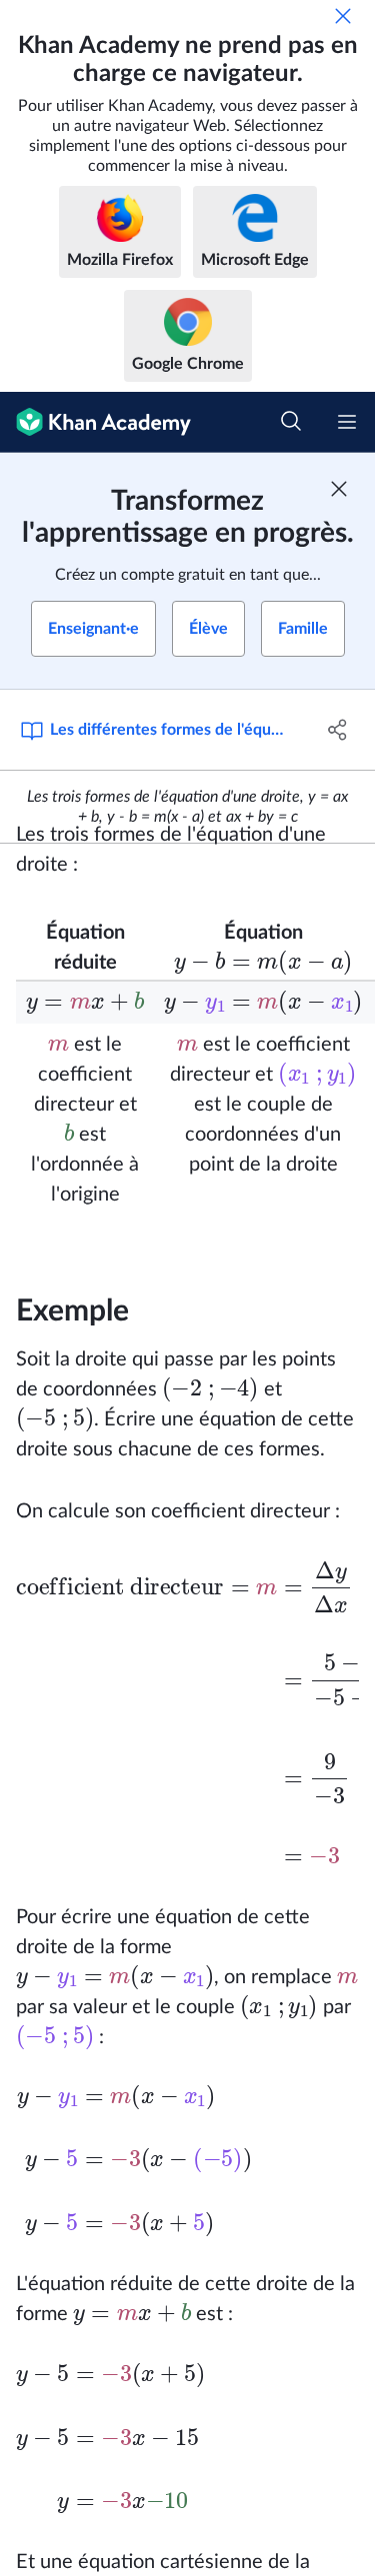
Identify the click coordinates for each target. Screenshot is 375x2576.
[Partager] (338, 730)
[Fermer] (343, 16)
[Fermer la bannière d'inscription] (339, 489)
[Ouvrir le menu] (347, 422)
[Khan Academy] (95, 422)
